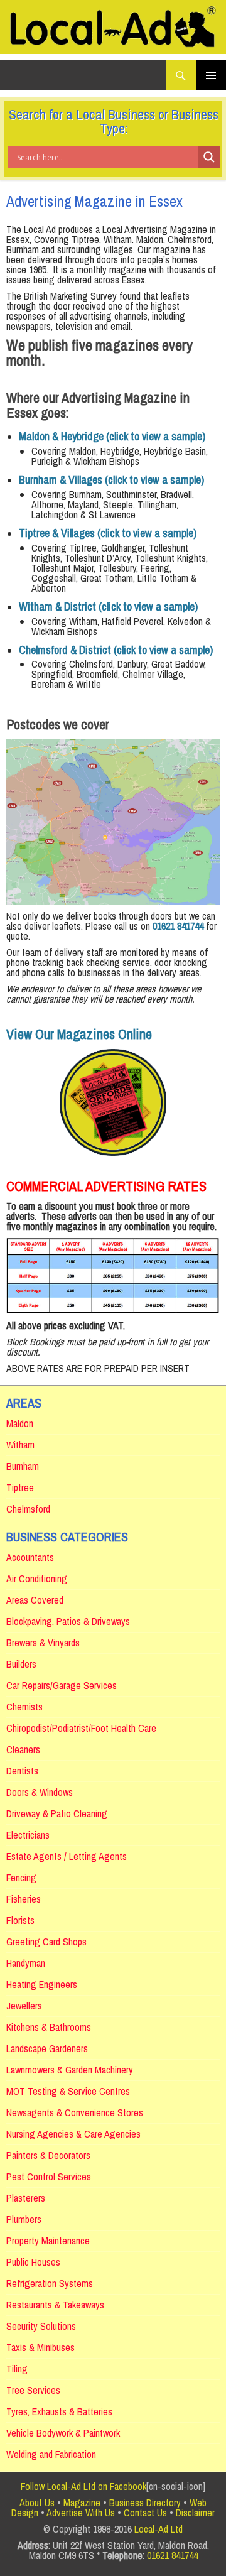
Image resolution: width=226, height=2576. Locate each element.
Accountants (30, 1557)
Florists (20, 1920)
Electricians (28, 1835)
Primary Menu (211, 75)
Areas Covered (35, 1600)
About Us (37, 2503)
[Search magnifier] (209, 157)
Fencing (21, 1878)
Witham (20, 1445)
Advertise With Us (81, 2513)
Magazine (82, 2503)
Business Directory (145, 2503)
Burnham (23, 1466)
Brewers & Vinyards (43, 1643)
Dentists (22, 1771)
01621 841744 (172, 2555)
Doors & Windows (40, 1792)
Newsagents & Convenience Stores (75, 2112)
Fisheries (24, 1899)
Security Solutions (41, 2326)
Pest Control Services (49, 2177)
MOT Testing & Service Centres (68, 2091)
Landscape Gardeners (47, 2048)
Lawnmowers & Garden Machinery (70, 2070)
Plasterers (26, 2198)
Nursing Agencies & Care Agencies (73, 2134)
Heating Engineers (42, 1984)
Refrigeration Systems (50, 2283)
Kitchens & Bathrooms (49, 2027)
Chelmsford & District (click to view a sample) (116, 650)
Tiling (17, 2369)
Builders (21, 1664)
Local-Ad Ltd (159, 2529)
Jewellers (24, 2006)
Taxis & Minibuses (40, 2347)
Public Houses (33, 2262)
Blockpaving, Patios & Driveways (68, 1621)
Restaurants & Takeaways (55, 2305)
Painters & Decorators (48, 2155)
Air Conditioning (37, 1579)
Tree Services (33, 2390)
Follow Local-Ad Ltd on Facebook (83, 2486)
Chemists (24, 1707)
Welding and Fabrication (51, 2454)
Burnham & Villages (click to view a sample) (111, 480)
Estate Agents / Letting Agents (67, 1856)
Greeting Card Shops (46, 1942)
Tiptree (20, 1487)
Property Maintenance (48, 2241)
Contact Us (145, 2513)
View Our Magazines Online (79, 1034)
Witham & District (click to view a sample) (108, 606)
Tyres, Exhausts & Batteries (59, 2411)
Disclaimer (195, 2513)
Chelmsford (28, 1509)
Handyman (26, 1963)
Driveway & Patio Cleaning (57, 1813)
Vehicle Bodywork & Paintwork (63, 2433)
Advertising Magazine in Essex (94, 201)
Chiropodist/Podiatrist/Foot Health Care (81, 1728)
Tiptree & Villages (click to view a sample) (108, 533)
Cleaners (23, 1749)
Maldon (20, 1423)
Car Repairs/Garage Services (62, 1685)
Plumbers (24, 2219)
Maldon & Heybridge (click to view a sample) (112, 436)
